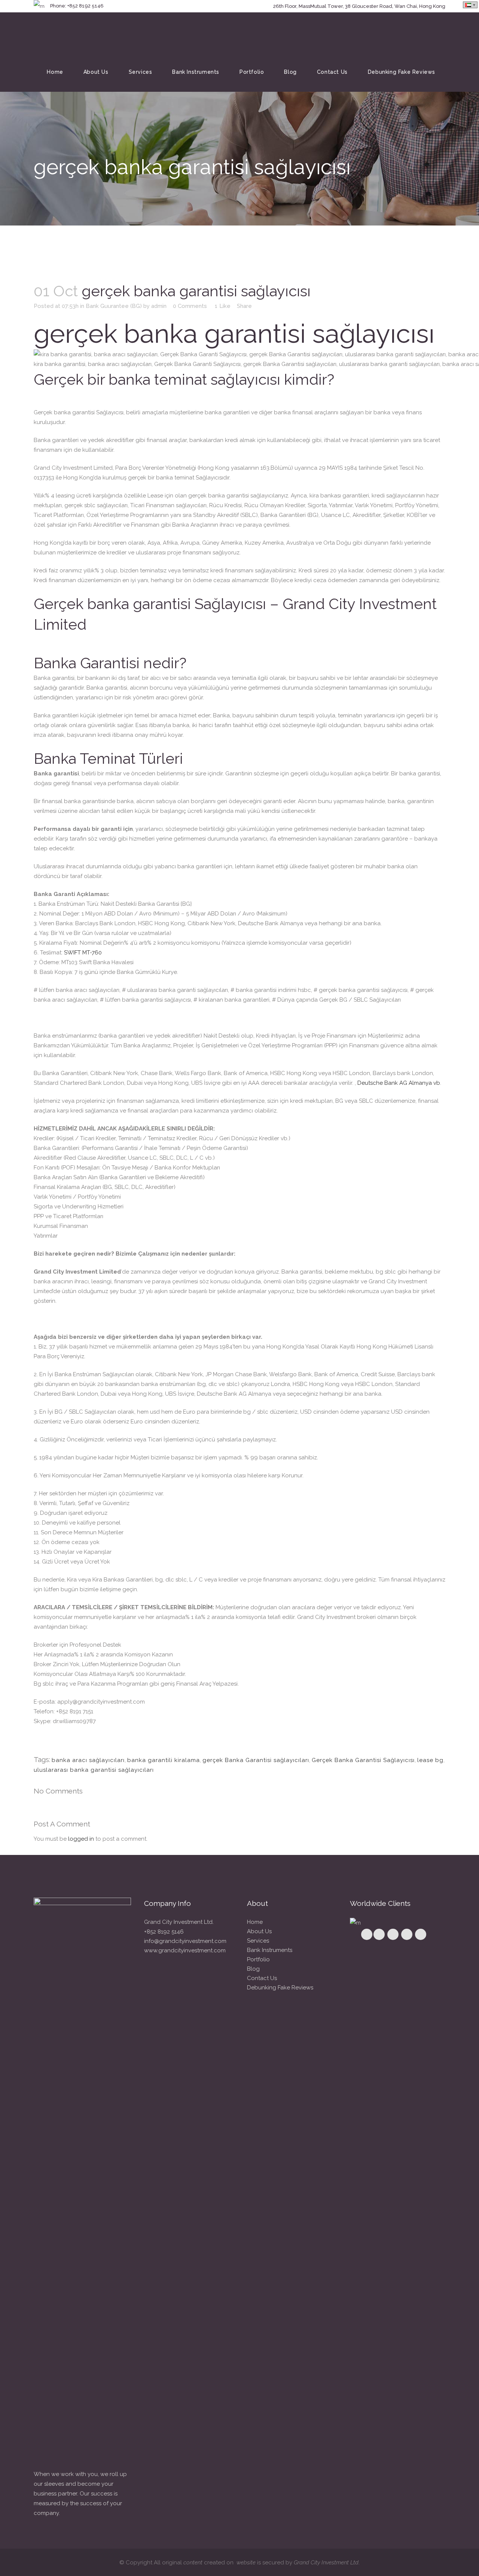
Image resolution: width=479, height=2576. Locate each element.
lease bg (430, 1760)
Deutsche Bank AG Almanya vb (399, 1083)
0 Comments (190, 306)
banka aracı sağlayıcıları (88, 1760)
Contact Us (262, 1978)
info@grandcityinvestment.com (185, 1941)
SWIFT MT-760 (83, 953)
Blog (253, 1969)
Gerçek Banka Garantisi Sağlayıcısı (363, 1760)
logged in (81, 1839)
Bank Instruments (270, 1950)
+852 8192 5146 (164, 1932)
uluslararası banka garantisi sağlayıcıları (94, 1770)
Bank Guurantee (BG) (114, 306)
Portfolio (258, 1959)
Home (255, 1922)
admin (159, 306)
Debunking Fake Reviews (280, 1988)
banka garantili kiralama (164, 1760)
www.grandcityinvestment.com (185, 1950)
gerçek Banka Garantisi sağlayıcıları (256, 1760)
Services (258, 1941)
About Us (259, 1931)
